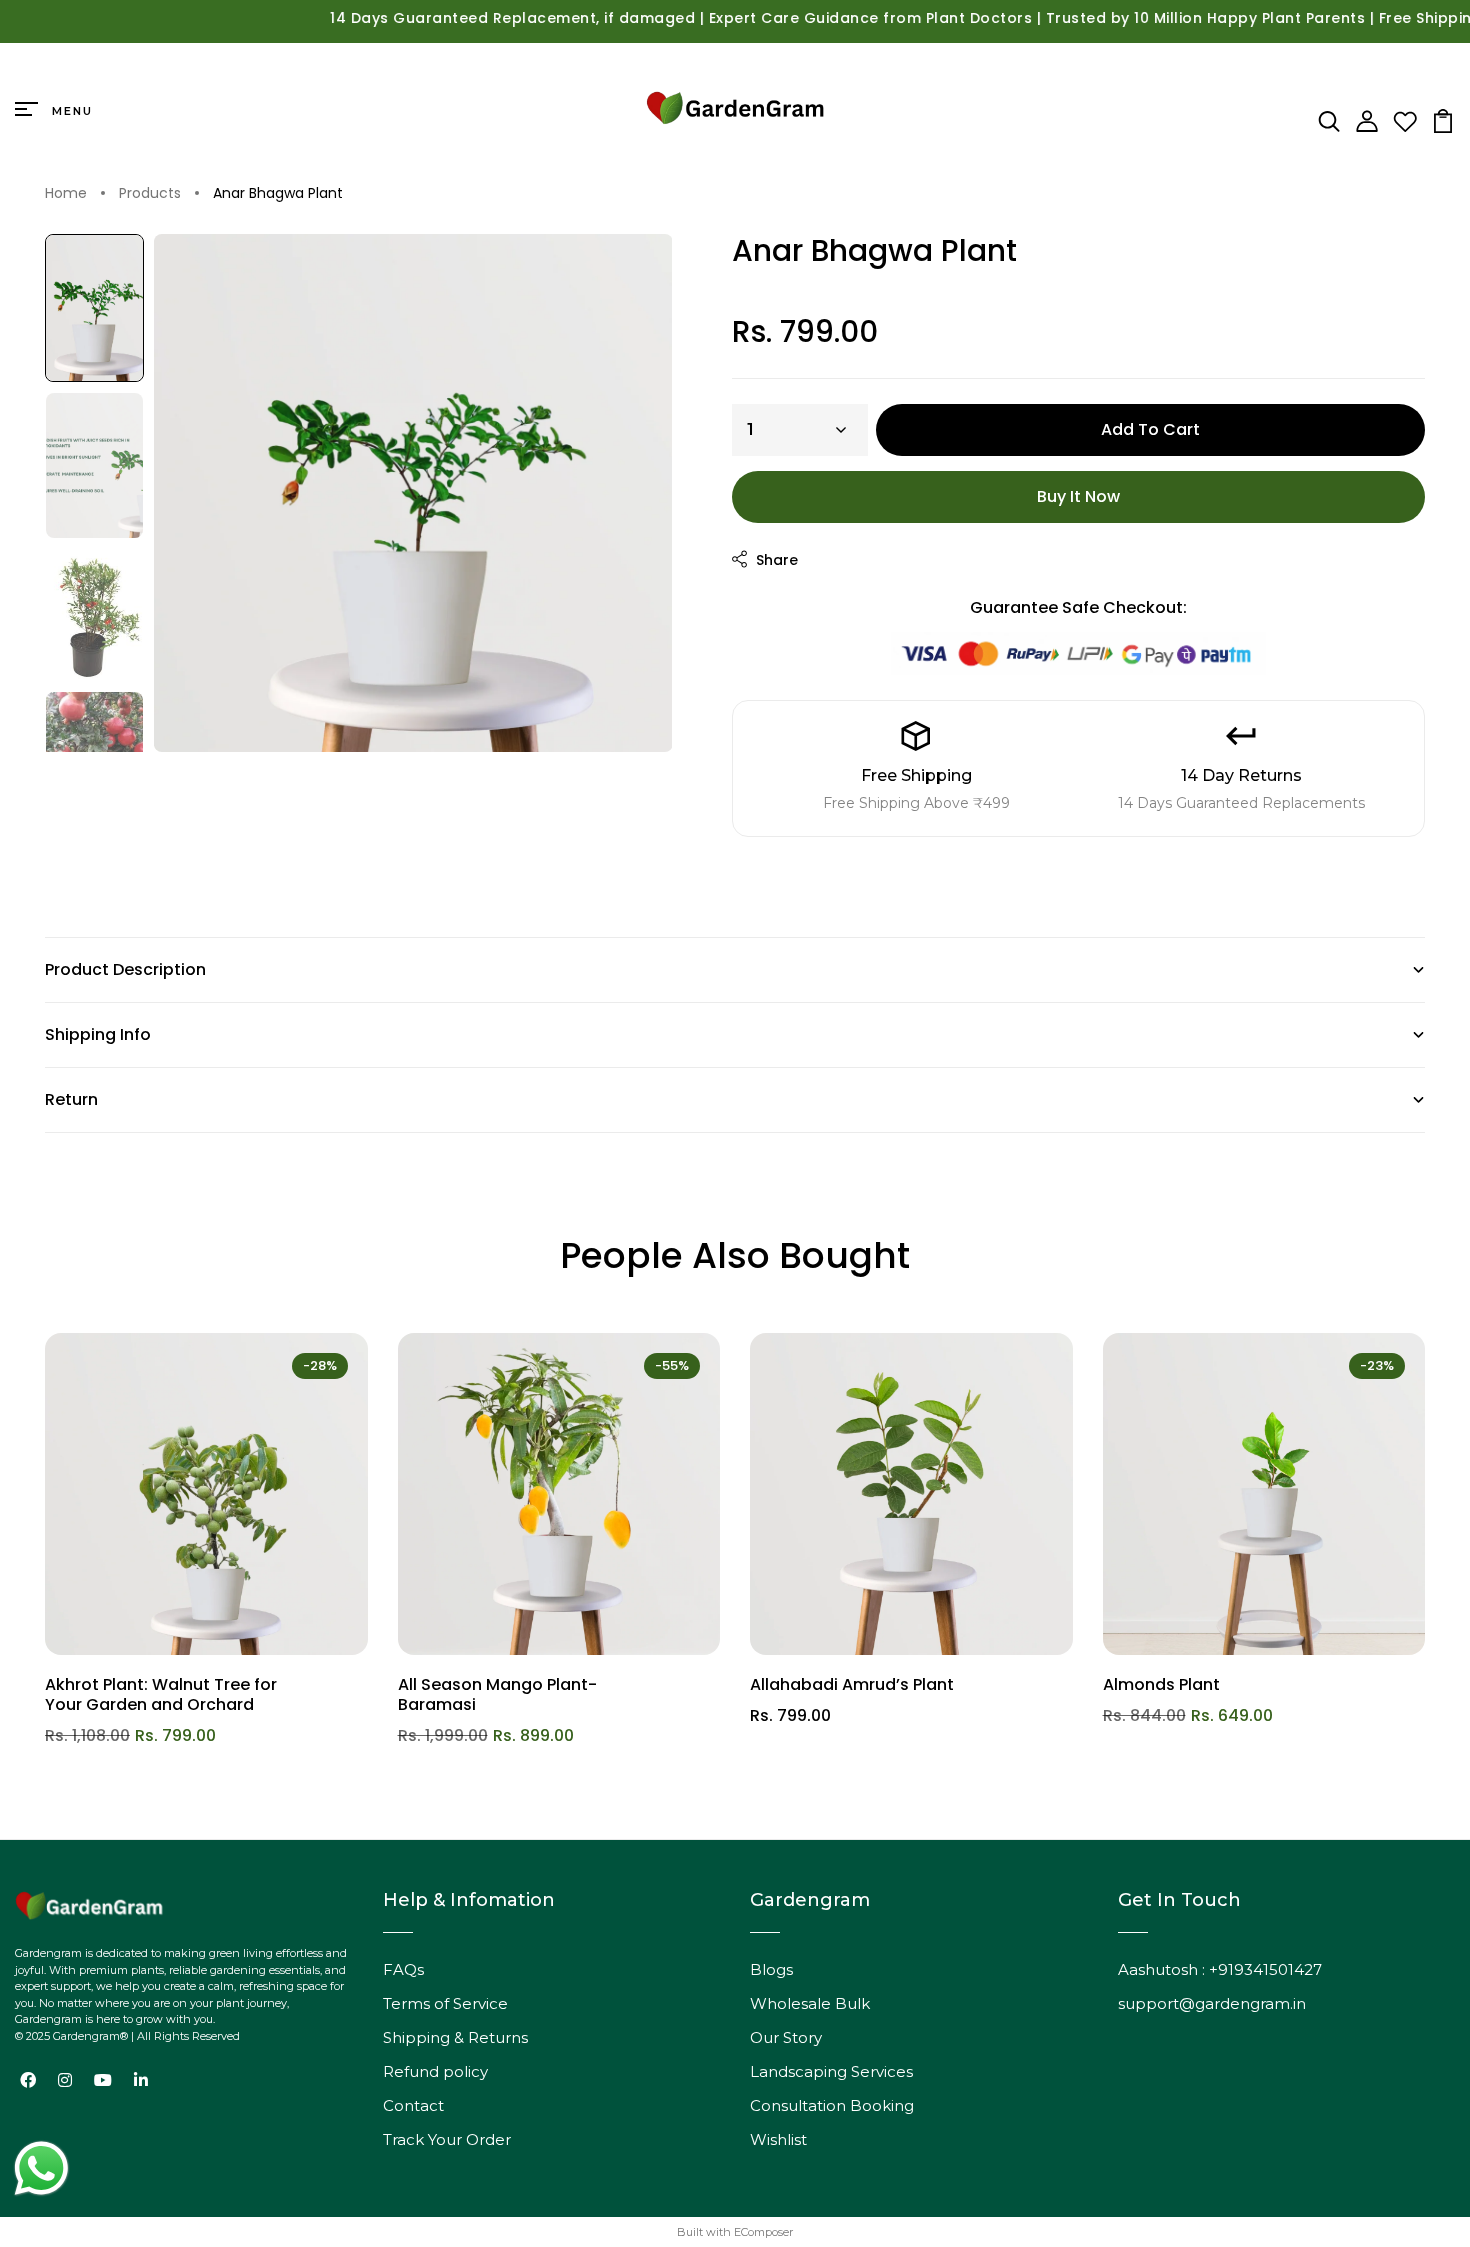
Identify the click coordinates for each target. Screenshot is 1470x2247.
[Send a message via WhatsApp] (41, 2168)
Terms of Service (445, 2003)
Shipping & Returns (455, 2037)
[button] (94, 308)
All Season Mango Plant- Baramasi (497, 1694)
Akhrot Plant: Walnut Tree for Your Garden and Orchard (161, 1694)
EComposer (763, 2232)
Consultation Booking (832, 2105)
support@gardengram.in (1212, 2003)
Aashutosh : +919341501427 (1220, 1969)
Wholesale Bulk (810, 2003)
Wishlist (778, 2139)
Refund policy (435, 2071)
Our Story (786, 2037)
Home (66, 194)
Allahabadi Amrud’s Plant (852, 1684)
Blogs (771, 1969)
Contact (413, 2105)
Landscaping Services (831, 2071)
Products (150, 194)
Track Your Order (447, 2139)
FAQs (403, 1969)
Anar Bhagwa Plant (278, 194)
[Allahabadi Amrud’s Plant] (911, 1494)
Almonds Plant (1161, 1684)
